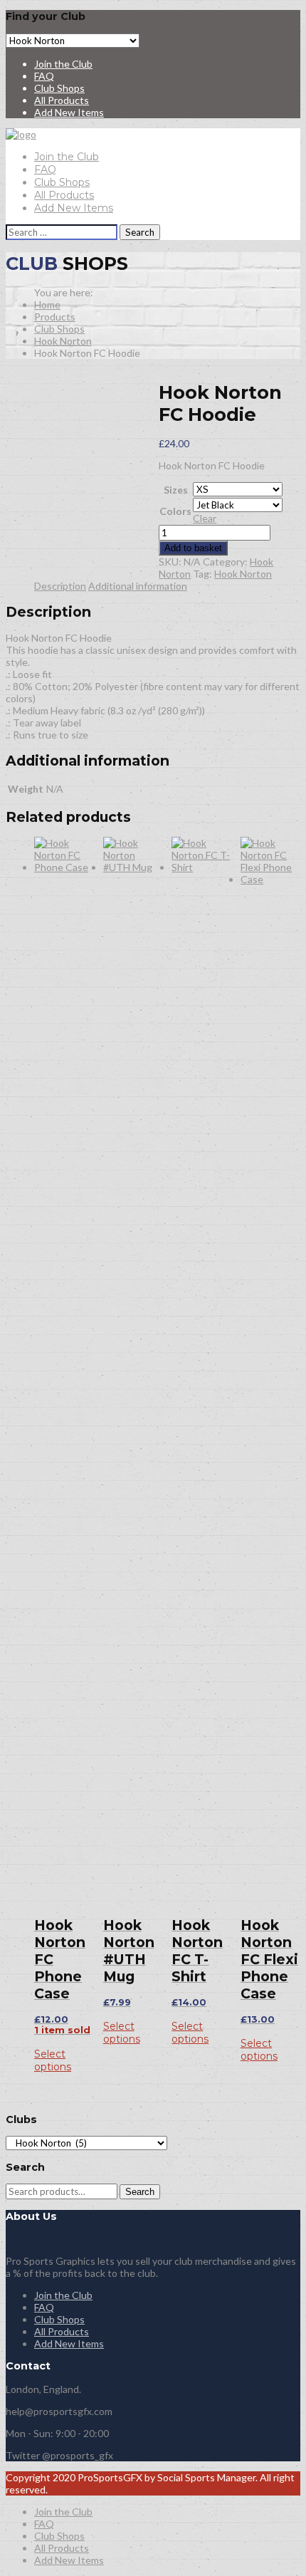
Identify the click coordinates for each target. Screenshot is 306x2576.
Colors (175, 511)
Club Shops (59, 88)
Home (47, 304)
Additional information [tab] (138, 586)
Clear (205, 518)
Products (55, 317)
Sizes (176, 490)
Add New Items (69, 112)
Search (140, 2192)
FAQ (44, 76)
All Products (62, 100)
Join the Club (63, 64)
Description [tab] (60, 586)
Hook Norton (63, 341)
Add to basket (193, 548)
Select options (53, 2060)
